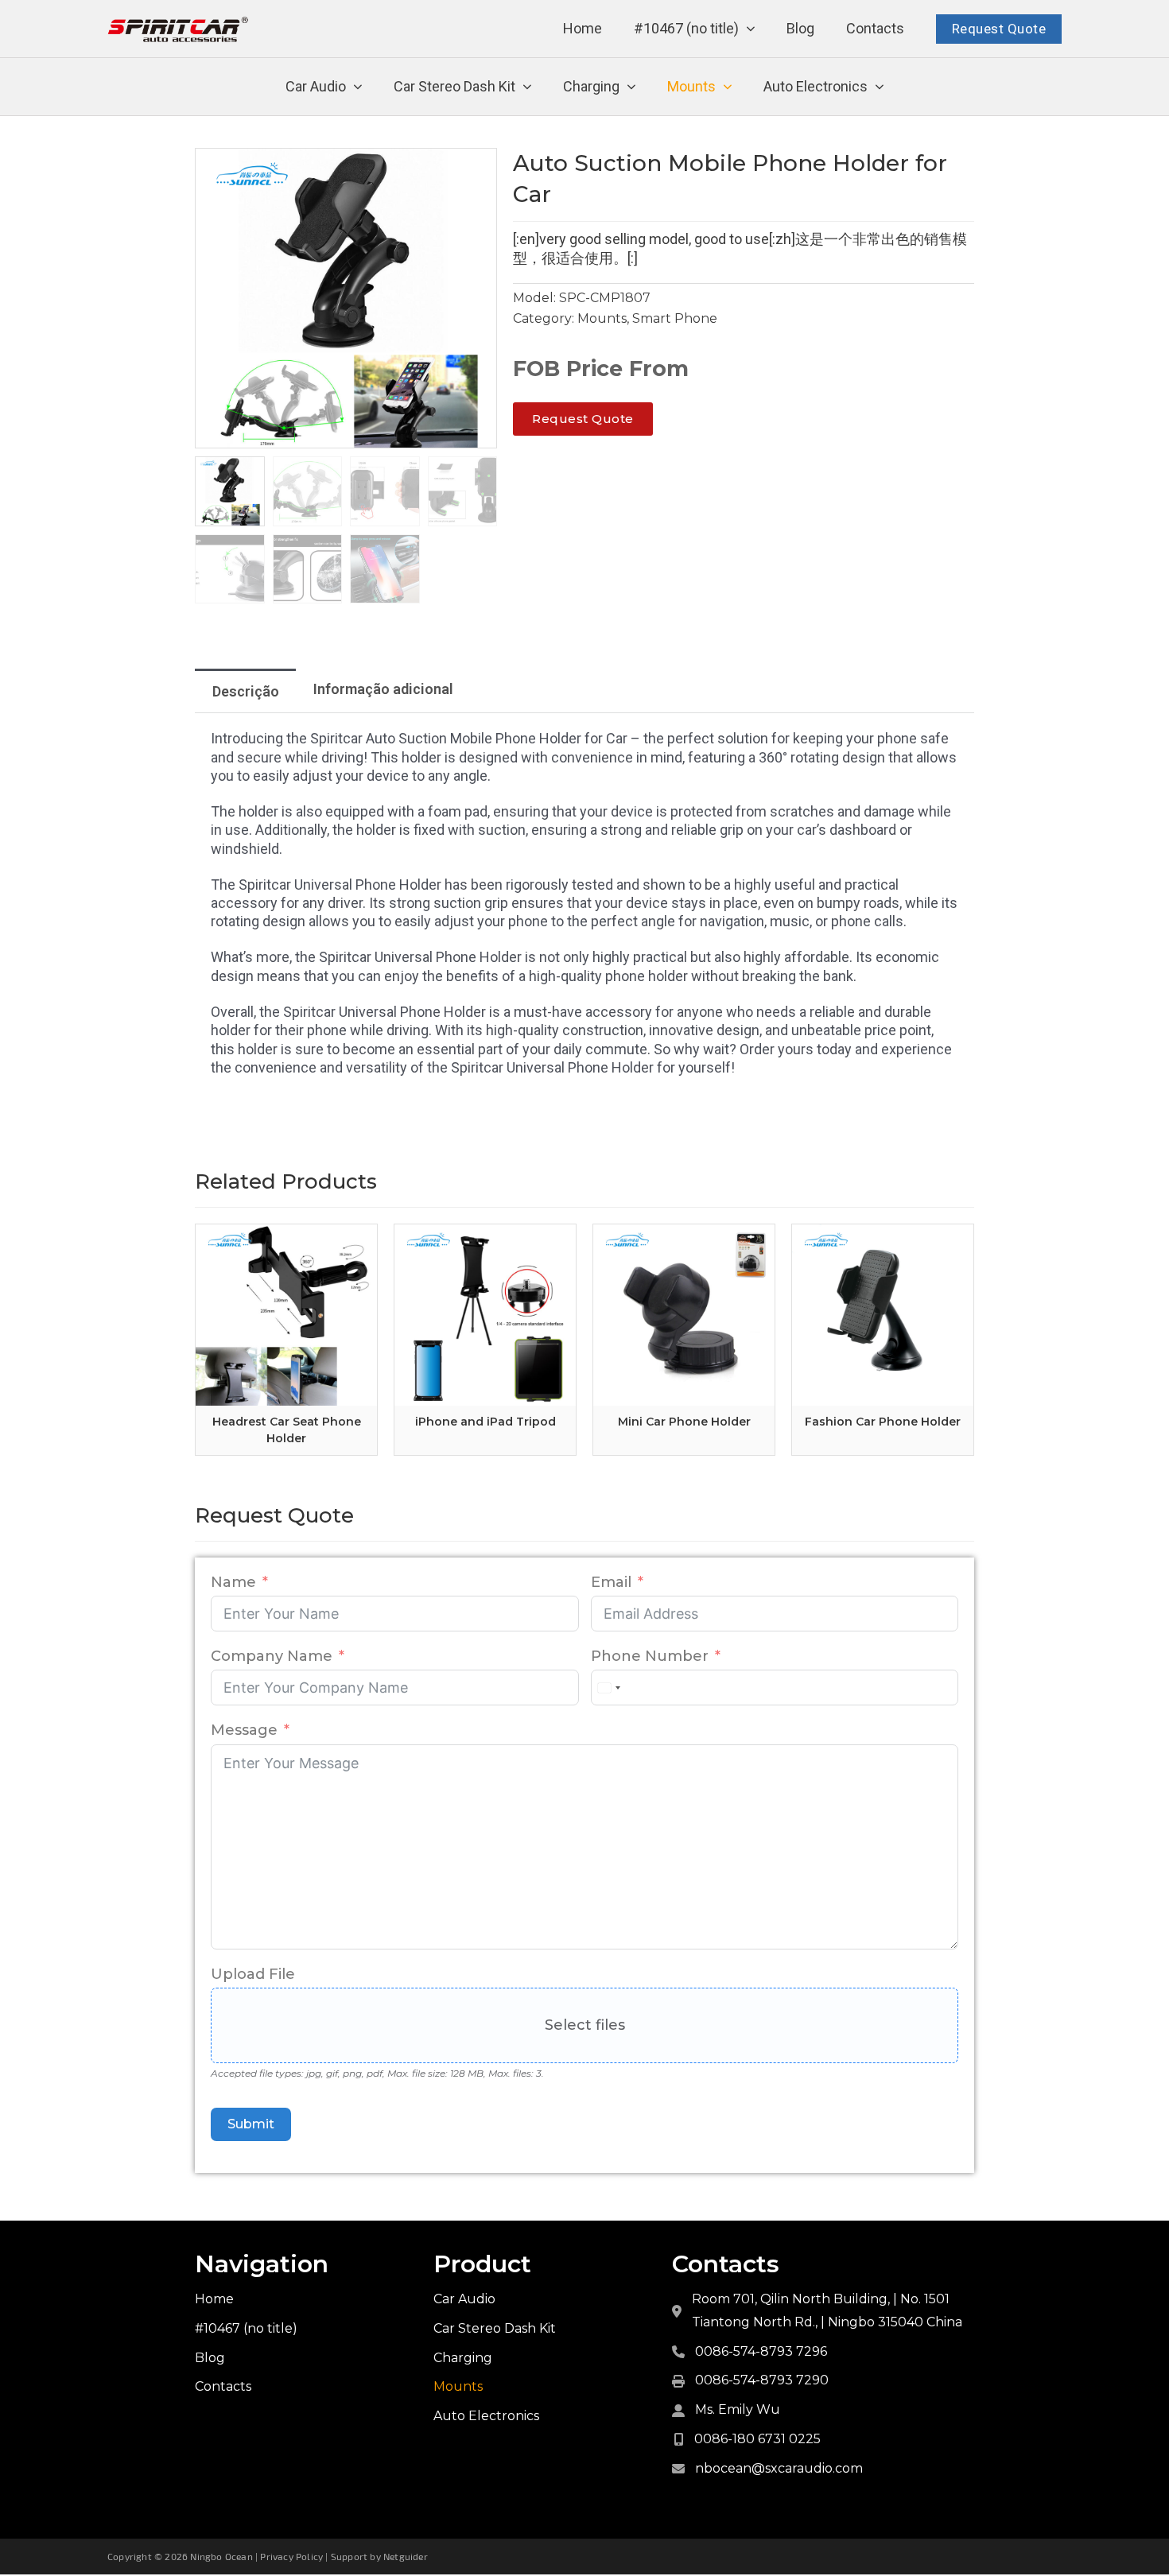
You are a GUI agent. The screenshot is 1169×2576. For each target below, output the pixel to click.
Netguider (406, 2556)
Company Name (272, 1656)
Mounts (691, 86)
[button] (476, 169)
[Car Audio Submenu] (358, 87)
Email (611, 1582)
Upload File (253, 1974)
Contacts (875, 28)
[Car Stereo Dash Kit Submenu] (527, 87)
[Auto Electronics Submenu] (880, 87)
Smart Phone (675, 318)
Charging (591, 86)
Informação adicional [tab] (383, 689)
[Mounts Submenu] (728, 87)
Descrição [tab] (246, 691)
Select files (585, 2025)
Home (583, 28)
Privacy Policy (291, 2556)
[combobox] (608, 1688)
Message (244, 1730)
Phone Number (650, 1656)
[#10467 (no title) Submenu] (751, 29)
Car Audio (316, 86)
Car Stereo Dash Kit (454, 86)
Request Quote (999, 29)
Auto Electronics (816, 86)
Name (233, 1582)
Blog (800, 28)
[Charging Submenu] (631, 87)
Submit (251, 2124)
